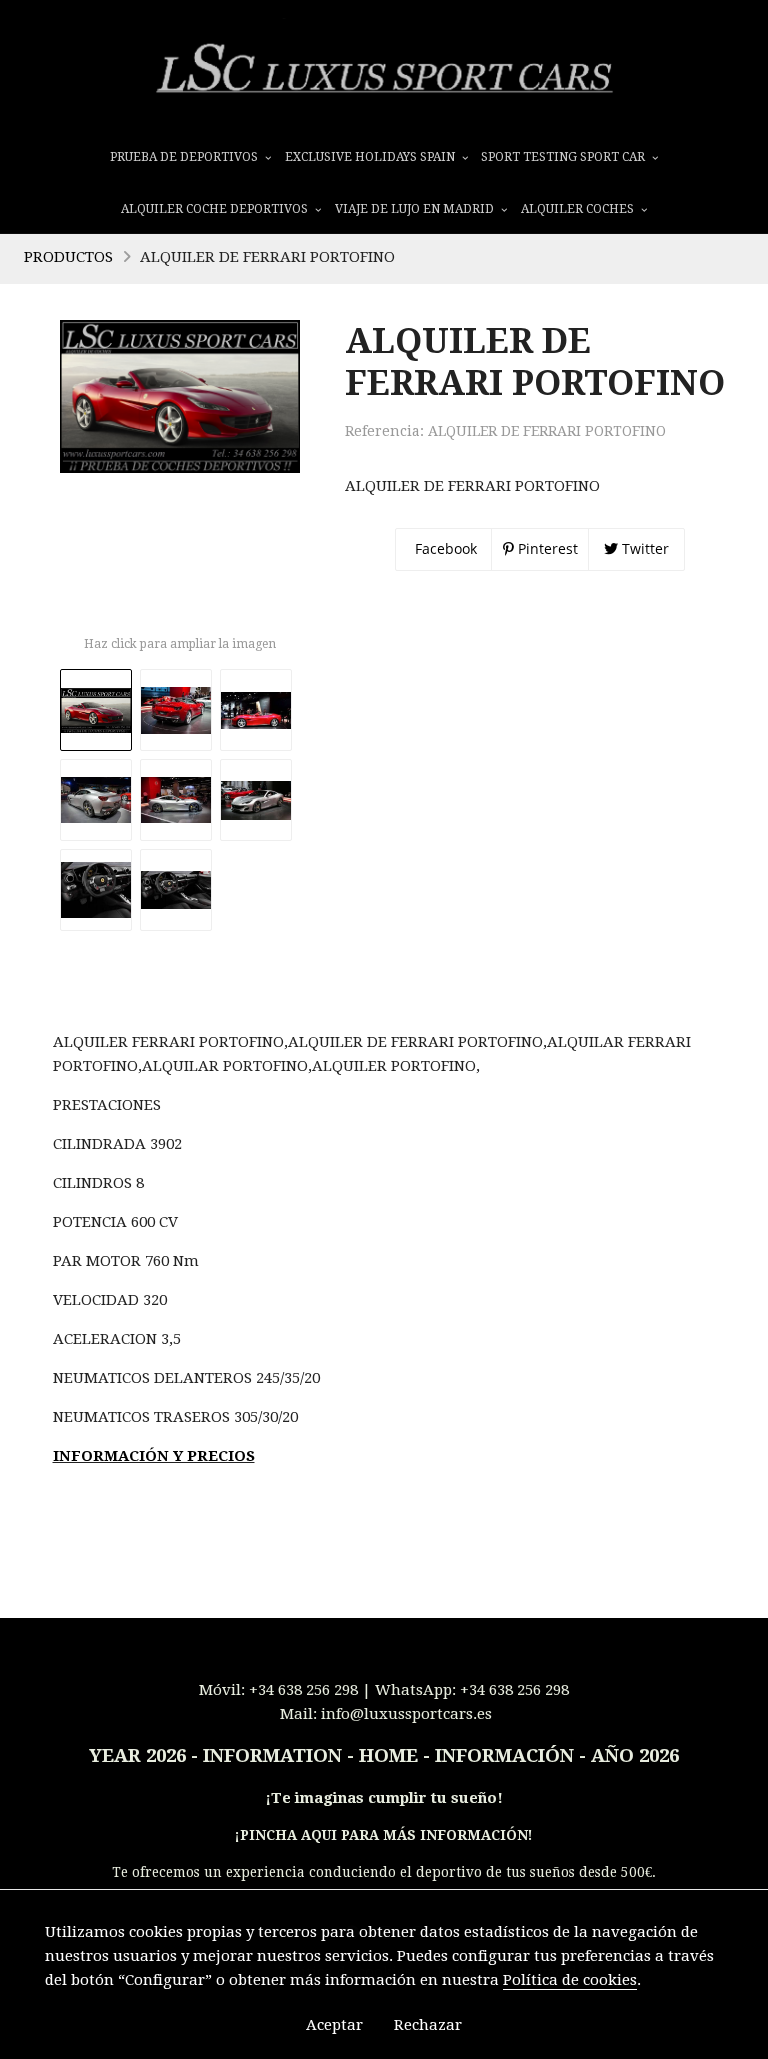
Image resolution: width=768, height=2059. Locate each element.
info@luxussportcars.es (406, 1714)
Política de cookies (570, 1980)
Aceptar (334, 2025)
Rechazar (428, 2025)
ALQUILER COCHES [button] (579, 209)
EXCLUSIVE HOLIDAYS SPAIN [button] (371, 157)
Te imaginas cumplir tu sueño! (387, 1798)
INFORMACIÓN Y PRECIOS (154, 1456)
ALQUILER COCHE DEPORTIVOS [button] (216, 209)
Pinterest (546, 548)
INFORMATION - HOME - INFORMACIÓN (388, 1756)
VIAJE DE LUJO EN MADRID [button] (416, 209)
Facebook (444, 548)
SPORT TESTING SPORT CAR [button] (564, 157)
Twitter (643, 548)
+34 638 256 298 (303, 1690)
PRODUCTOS (68, 257)
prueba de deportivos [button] (185, 157)
